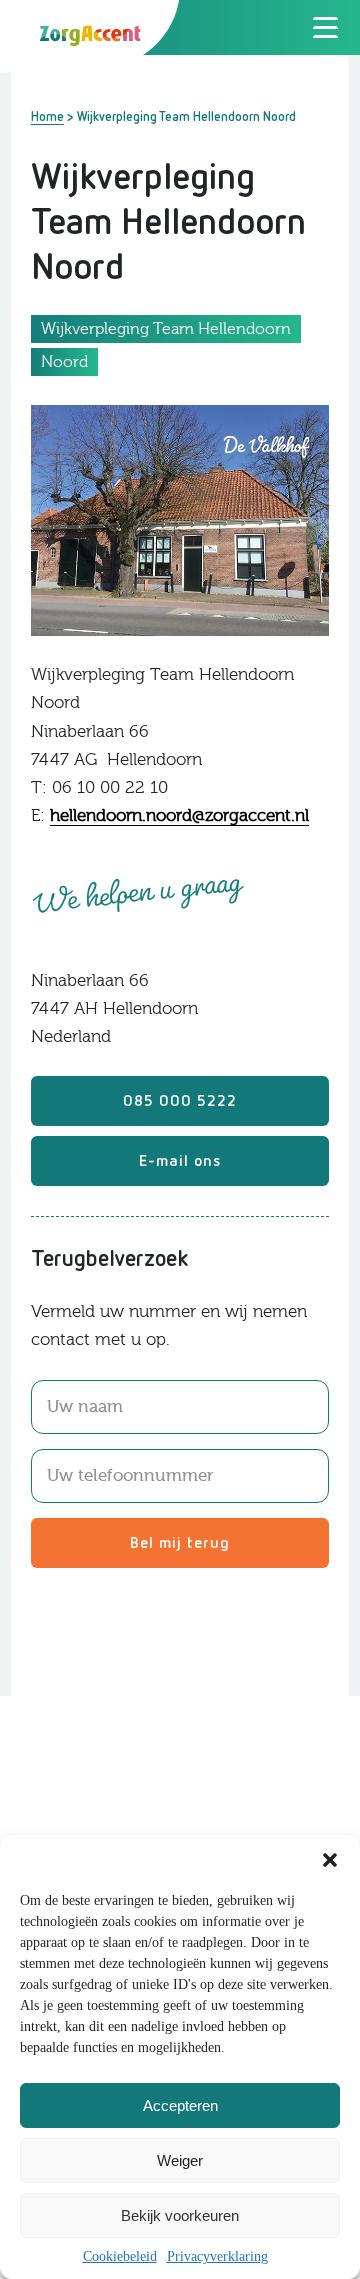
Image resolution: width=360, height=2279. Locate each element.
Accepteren (180, 2105)
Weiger (180, 2160)
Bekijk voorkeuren (180, 2215)
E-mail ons (180, 1160)
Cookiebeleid (120, 2256)
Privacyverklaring (217, 2256)
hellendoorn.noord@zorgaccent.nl (179, 815)
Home (47, 116)
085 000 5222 (180, 1100)
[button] (330, 1860)
